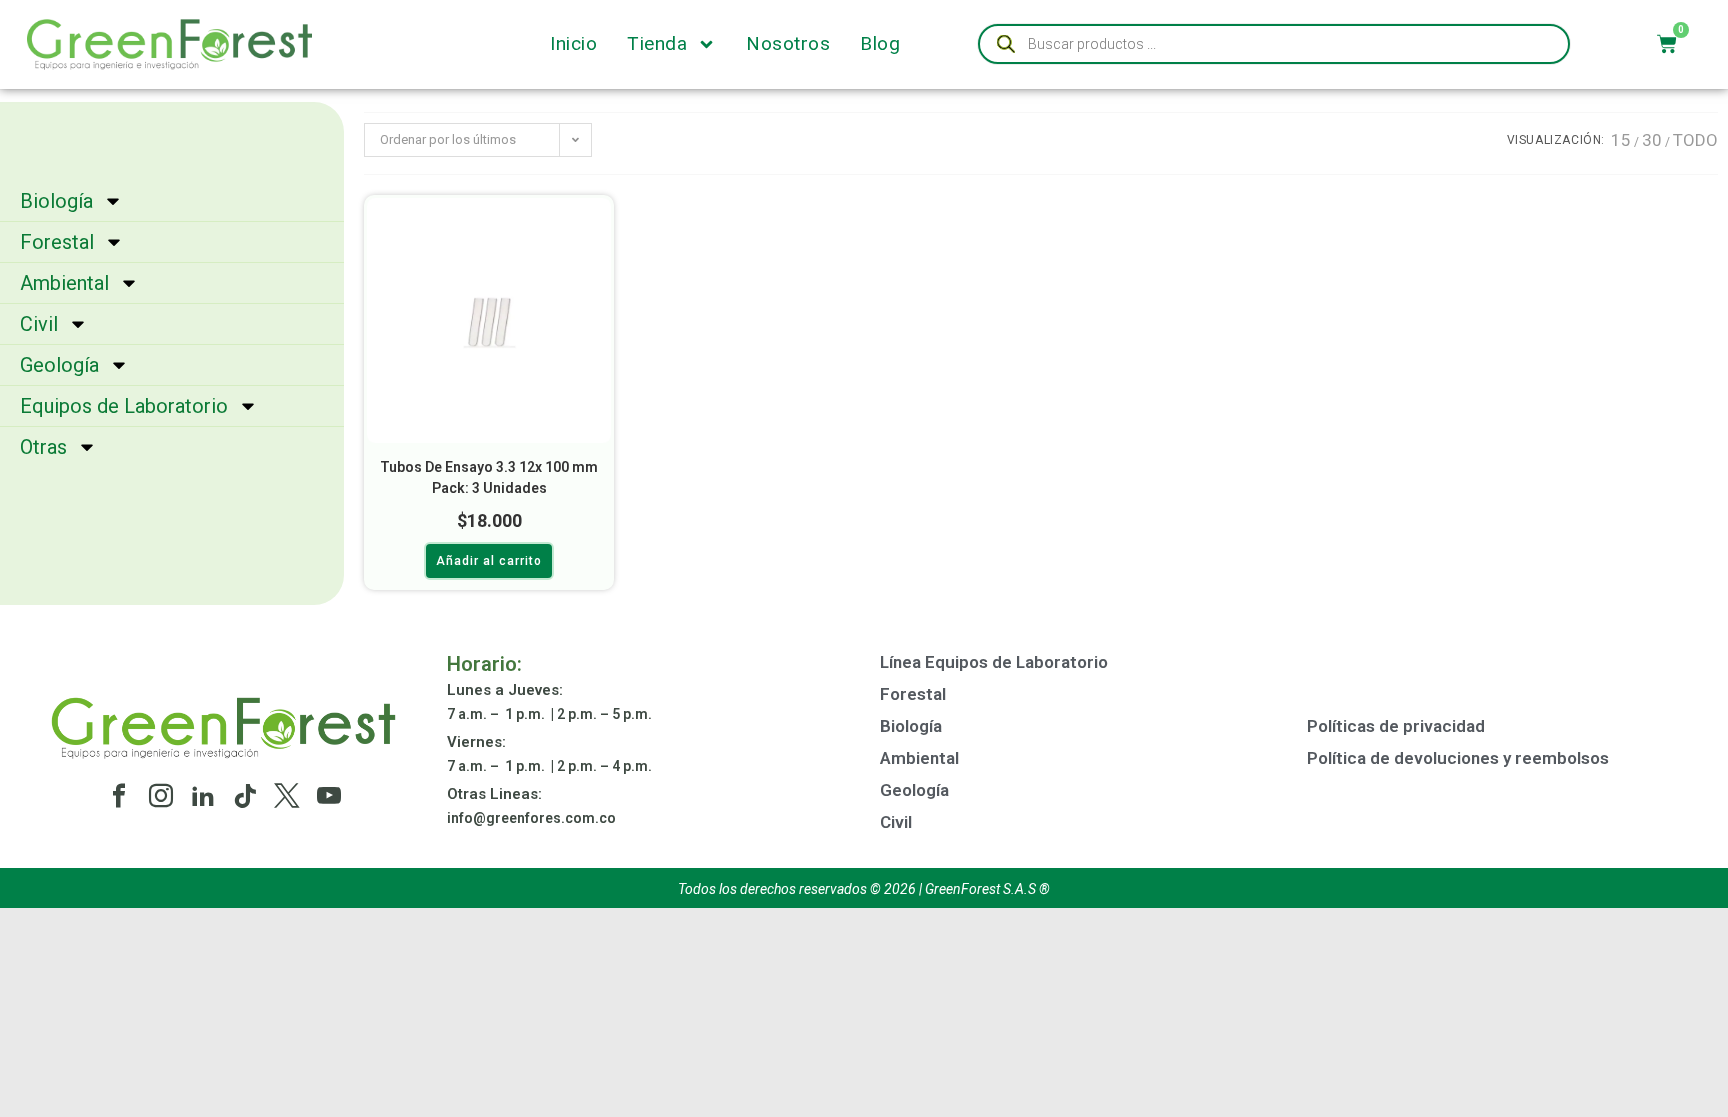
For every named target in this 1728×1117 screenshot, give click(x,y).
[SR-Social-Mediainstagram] (161, 796)
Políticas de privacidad (1396, 726)
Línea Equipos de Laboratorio (994, 662)
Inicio (573, 44)
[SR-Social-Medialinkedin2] (203, 796)
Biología (56, 201)
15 (1621, 140)
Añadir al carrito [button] (489, 561)
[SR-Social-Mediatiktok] (245, 796)
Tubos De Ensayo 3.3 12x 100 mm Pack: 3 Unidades (489, 477)
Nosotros (788, 44)
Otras (43, 447)
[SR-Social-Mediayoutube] (329, 796)
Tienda (657, 44)
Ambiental (64, 283)
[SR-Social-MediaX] (287, 796)
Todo (1695, 140)
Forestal (57, 242)
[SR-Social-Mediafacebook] (119, 796)
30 (1652, 140)
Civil (39, 324)
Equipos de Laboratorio (124, 406)
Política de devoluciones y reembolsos (1458, 758)
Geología (59, 365)
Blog (880, 44)
